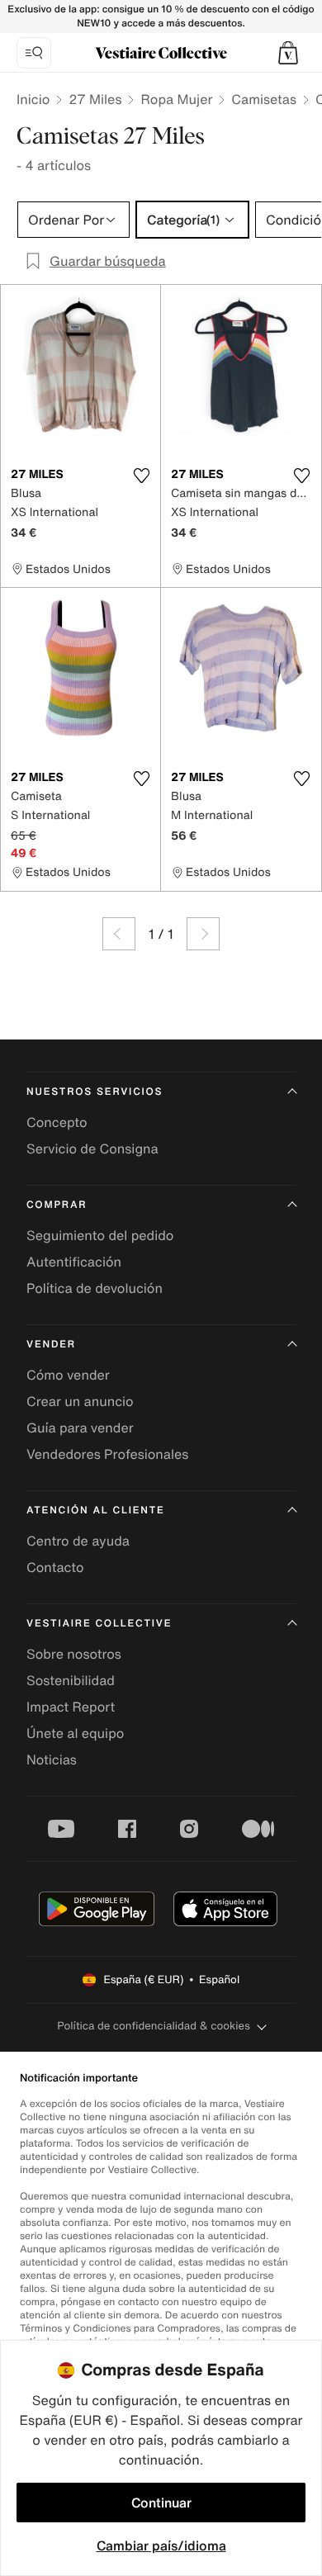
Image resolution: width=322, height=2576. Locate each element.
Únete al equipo (75, 1733)
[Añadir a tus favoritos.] (141, 476)
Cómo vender (68, 1375)
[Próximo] (203, 934)
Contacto (55, 1567)
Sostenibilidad (71, 1680)
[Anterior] (119, 934)
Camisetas (264, 99)
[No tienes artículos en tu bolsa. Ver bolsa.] (288, 53)
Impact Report (71, 1707)
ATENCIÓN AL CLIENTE (96, 1511)
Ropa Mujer (176, 99)
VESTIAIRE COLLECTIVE (99, 1624)
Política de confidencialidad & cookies (153, 2026)
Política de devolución (95, 1288)
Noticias (52, 1759)
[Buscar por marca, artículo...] (34, 53)
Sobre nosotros (74, 1654)
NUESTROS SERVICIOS (95, 1092)
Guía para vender (80, 1428)
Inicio (33, 99)
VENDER (51, 1345)
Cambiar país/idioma (161, 2545)
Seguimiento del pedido (100, 1235)
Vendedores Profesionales (107, 1454)
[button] (288, 53)
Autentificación (74, 1262)
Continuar (161, 2503)
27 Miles (95, 99)
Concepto (57, 1122)
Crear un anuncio (80, 1401)
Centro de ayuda (78, 1541)
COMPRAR (57, 1205)
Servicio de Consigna (92, 1148)
